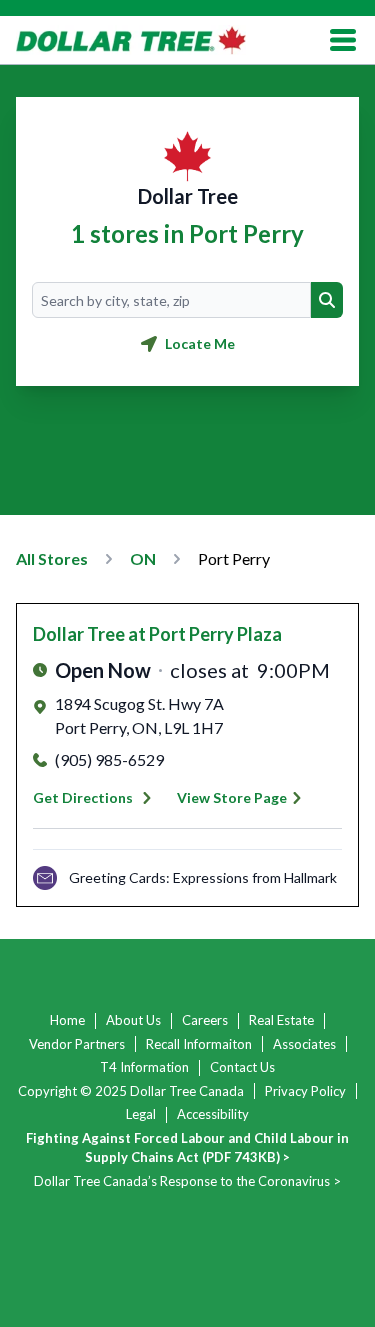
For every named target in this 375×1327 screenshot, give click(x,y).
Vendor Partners (77, 1044)
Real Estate (281, 1020)
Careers (205, 1020)
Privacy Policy (305, 1091)
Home (67, 1020)
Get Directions (83, 797)
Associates (304, 1044)
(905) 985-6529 (109, 759)
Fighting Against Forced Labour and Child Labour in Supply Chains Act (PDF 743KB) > (187, 1148)
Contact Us (242, 1067)
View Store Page (232, 797)
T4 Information (144, 1067)
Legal (141, 1114)
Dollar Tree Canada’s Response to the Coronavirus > (187, 1181)
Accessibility (213, 1114)
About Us (133, 1020)
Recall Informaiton (199, 1044)
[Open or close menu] (343, 40)
